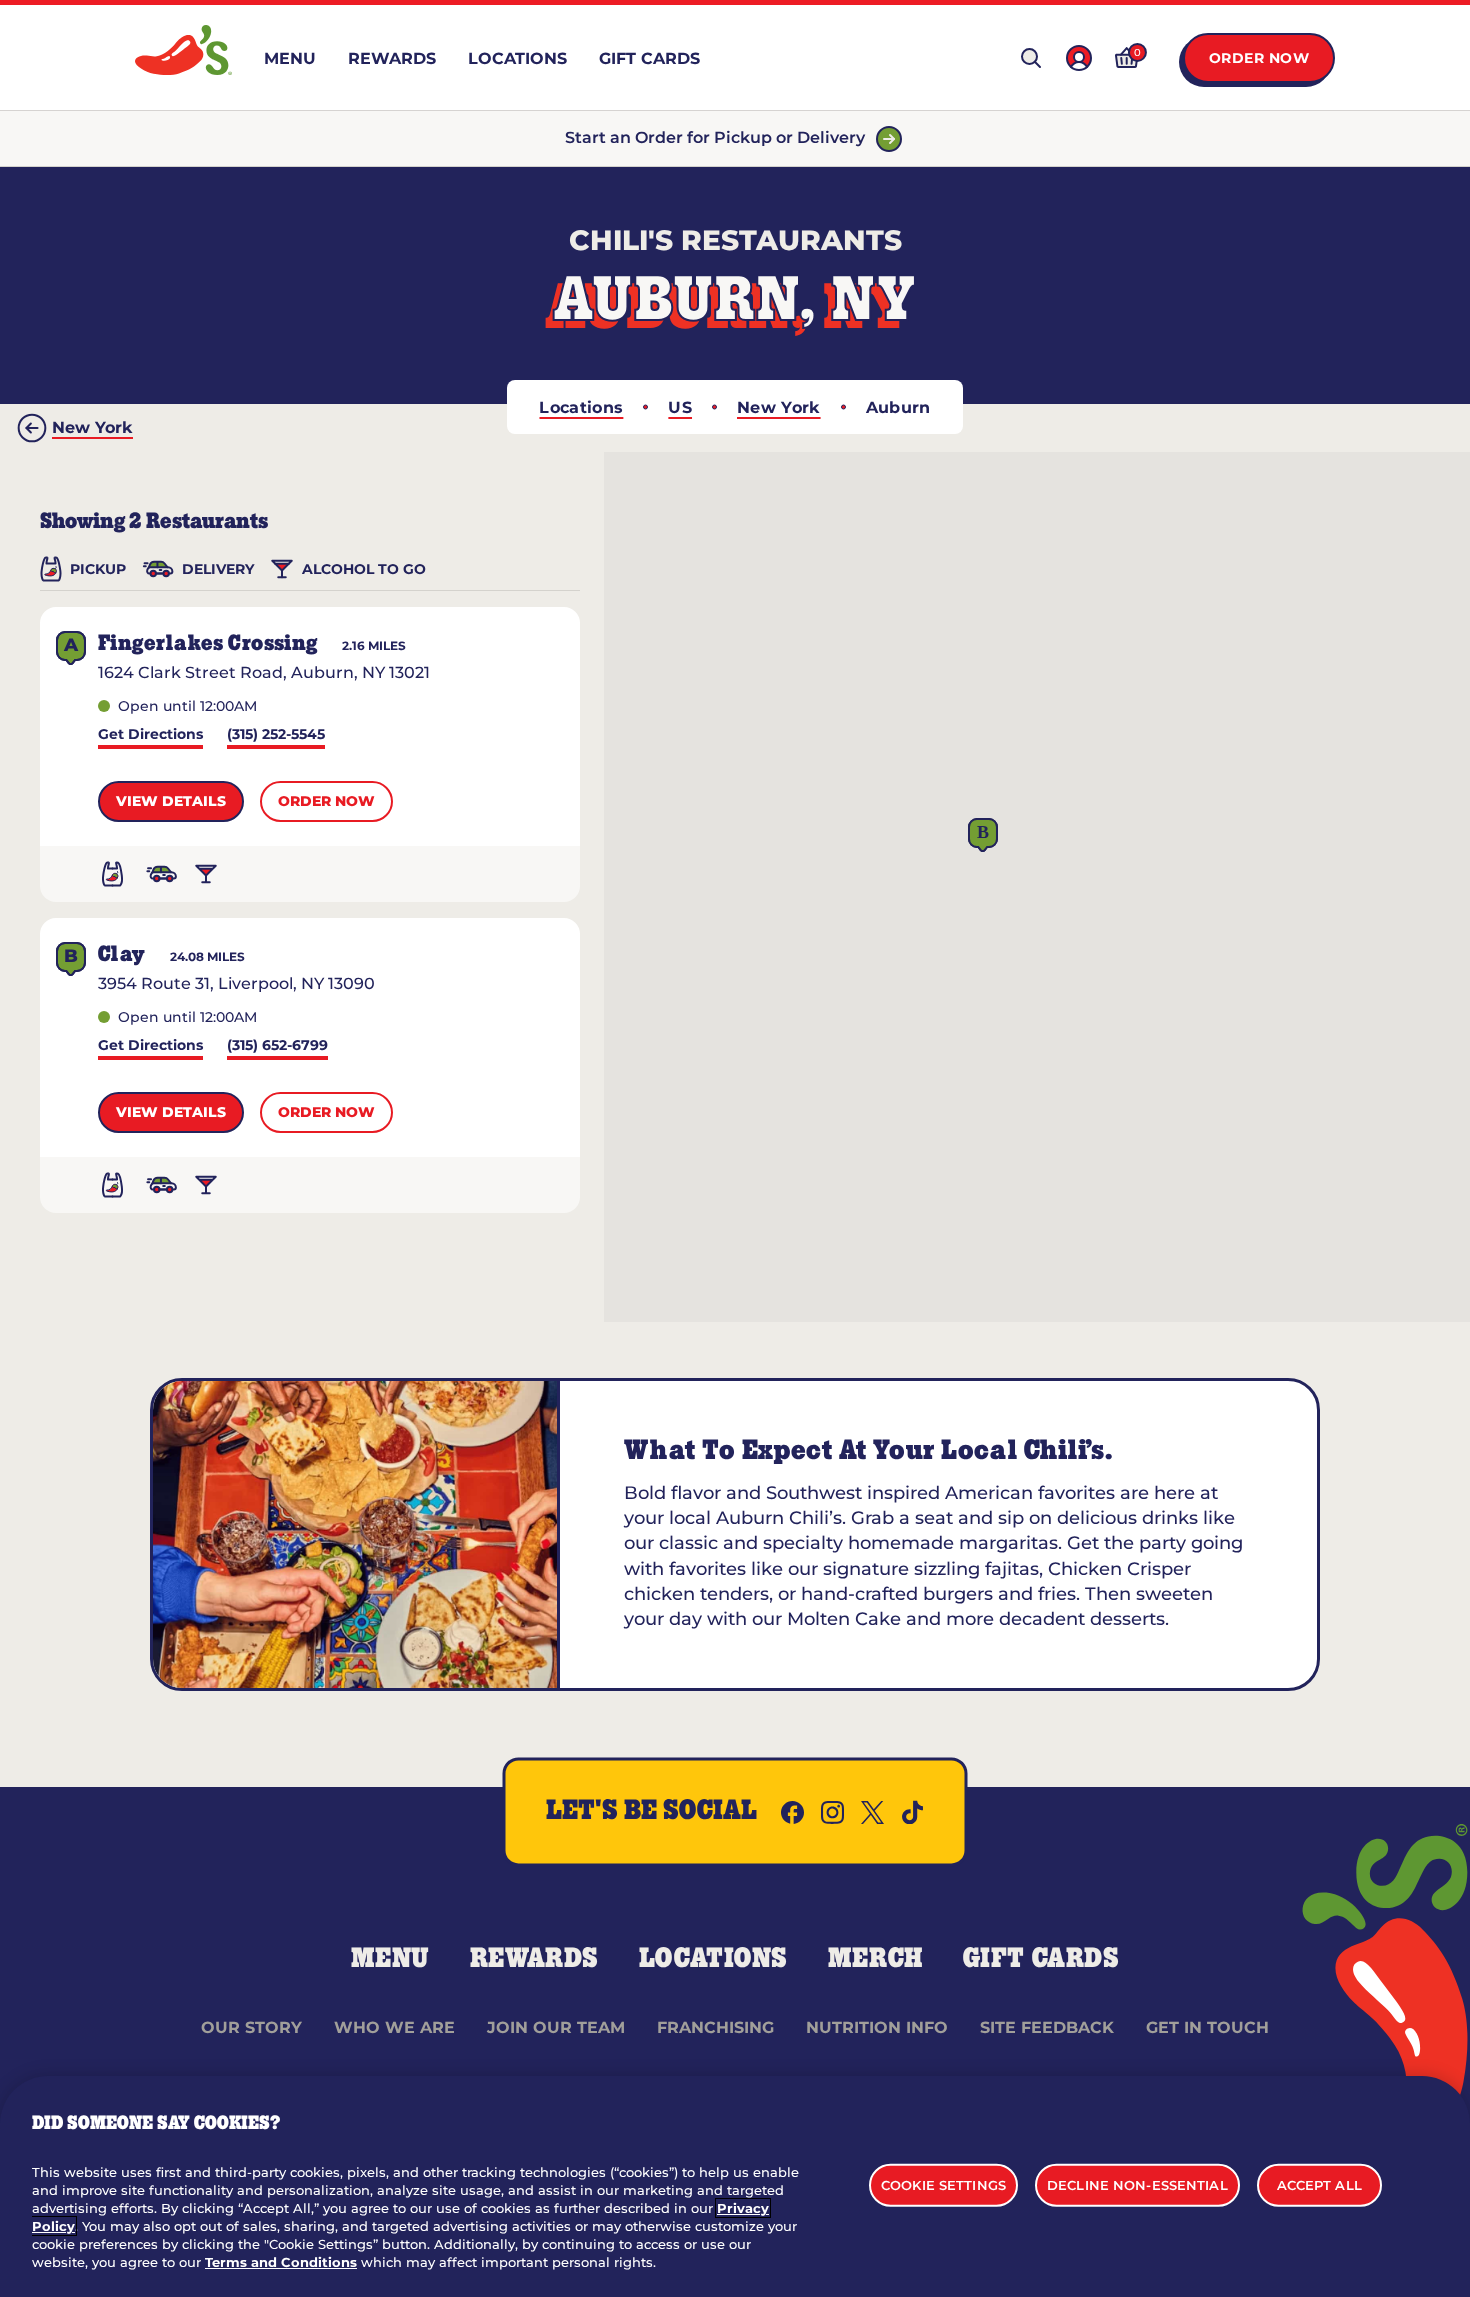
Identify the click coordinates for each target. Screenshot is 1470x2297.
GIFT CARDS (1041, 1959)
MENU (390, 1959)
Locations (581, 407)
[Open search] (1031, 58)
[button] (983, 835)
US (680, 407)
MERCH (875, 1959)
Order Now (1259, 58)
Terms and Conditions (281, 2262)
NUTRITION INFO (877, 2027)
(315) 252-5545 (276, 735)
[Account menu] (1079, 58)
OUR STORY (251, 2027)
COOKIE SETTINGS (943, 2184)
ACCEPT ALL (1319, 2184)
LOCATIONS (713, 1959)
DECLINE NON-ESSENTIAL (1137, 2184)
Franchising (715, 2027)
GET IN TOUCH (1207, 2027)
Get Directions (150, 735)
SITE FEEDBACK (1047, 2027)
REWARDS (534, 1959)
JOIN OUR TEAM (556, 2027)
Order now (326, 801)
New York (779, 407)
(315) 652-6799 (277, 1046)
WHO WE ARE (394, 2027)
